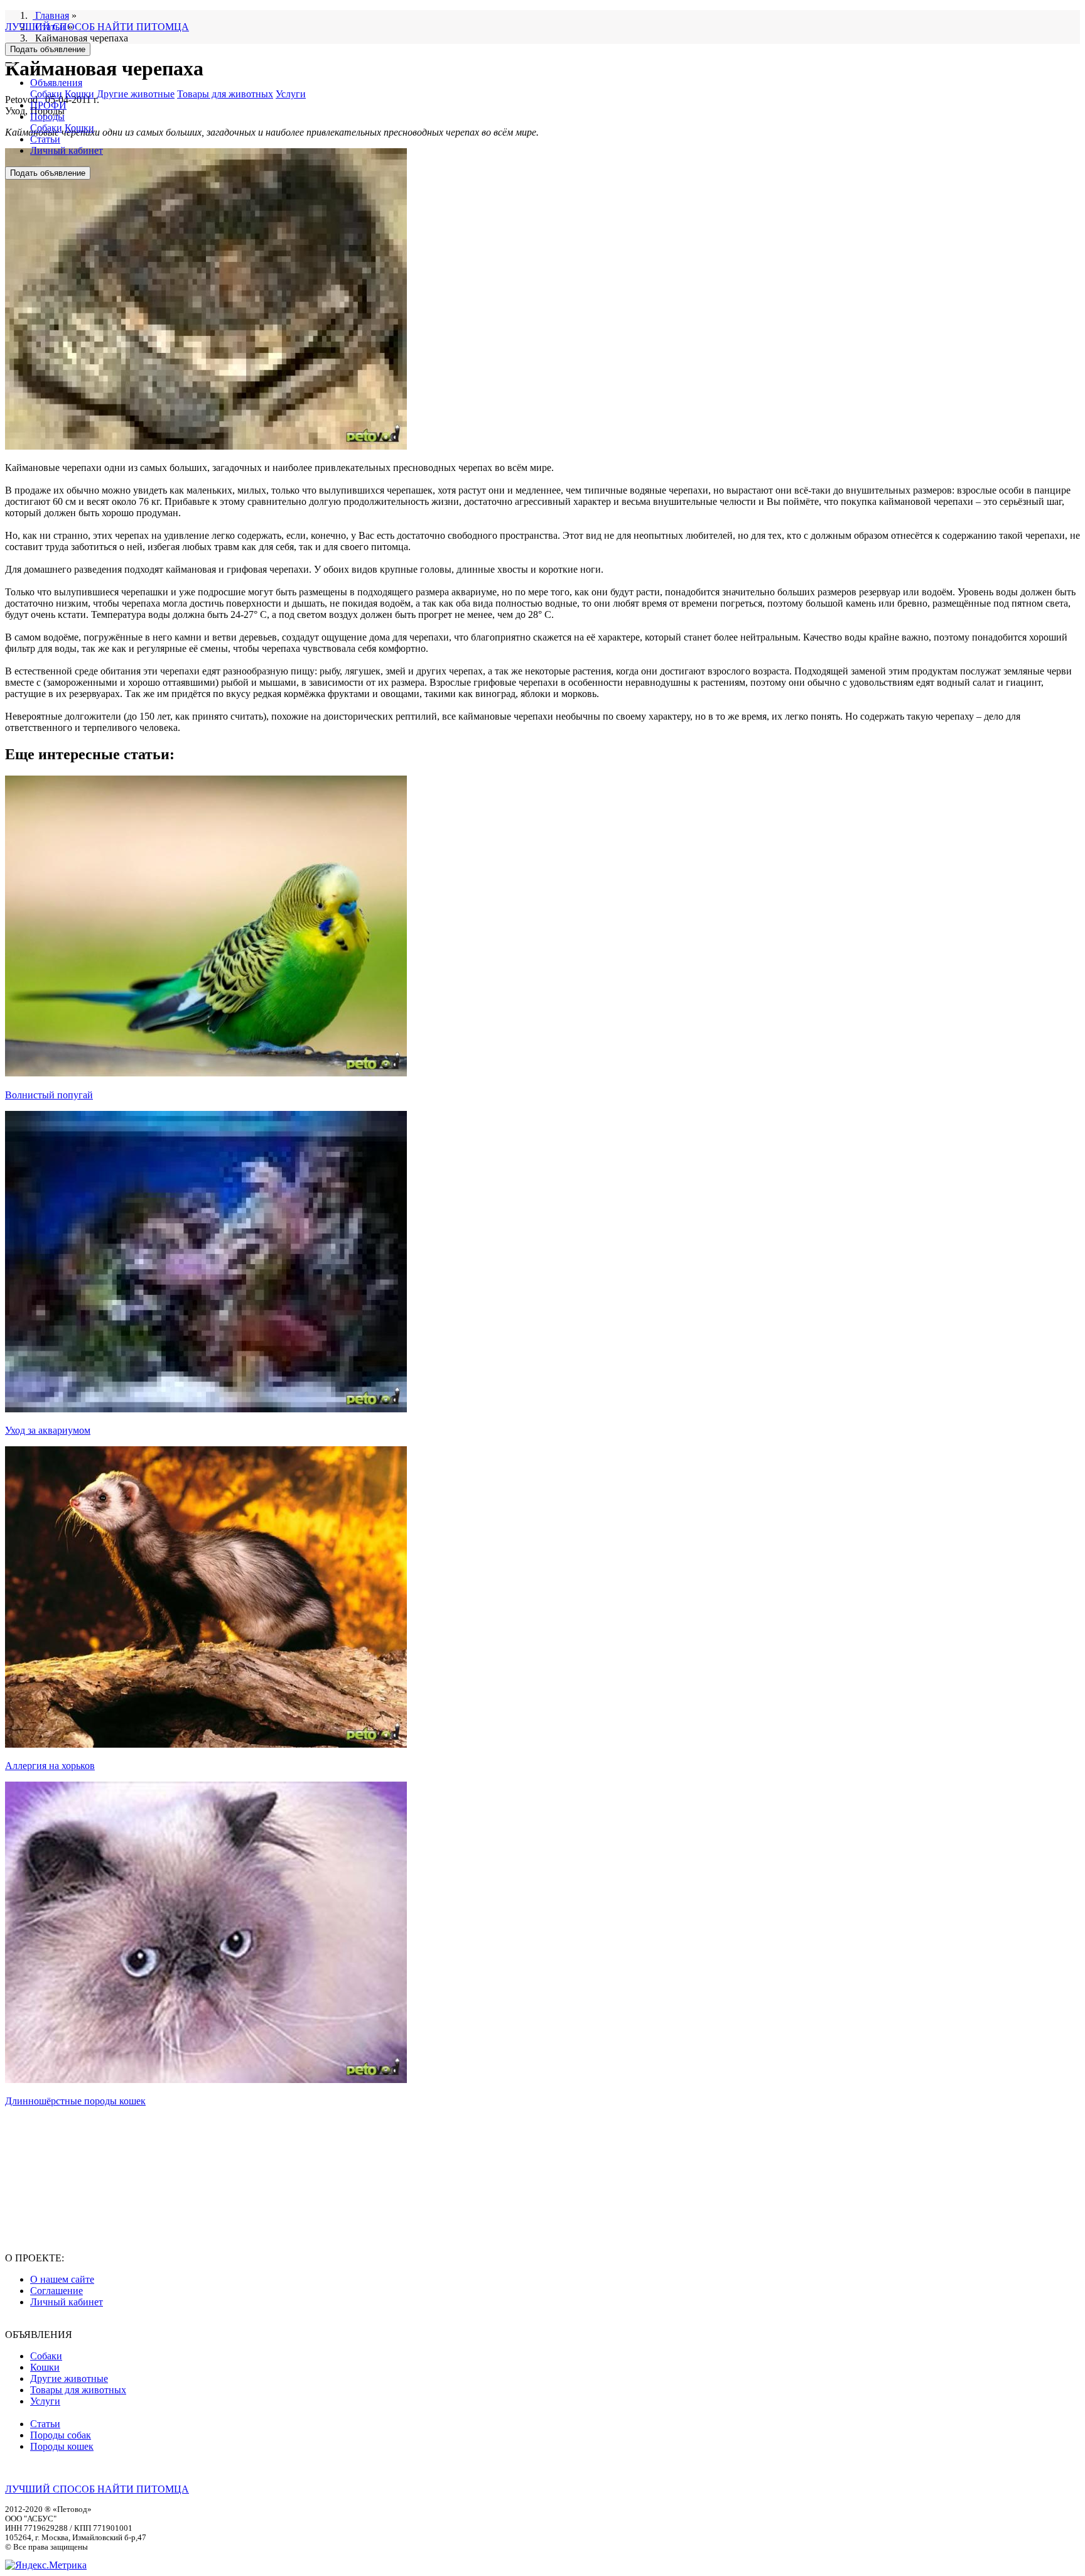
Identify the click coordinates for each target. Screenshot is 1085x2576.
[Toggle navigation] (10, 65)
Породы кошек (62, 2446)
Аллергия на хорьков (50, 1766)
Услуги (291, 94)
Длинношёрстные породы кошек (75, 2101)
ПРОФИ (48, 105)
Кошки (79, 94)
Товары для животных (225, 94)
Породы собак (61, 2435)
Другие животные (136, 94)
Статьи (45, 139)
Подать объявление (48, 49)
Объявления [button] (56, 83)
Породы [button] (47, 116)
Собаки (46, 94)
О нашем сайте (62, 2279)
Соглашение (57, 2291)
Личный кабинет (67, 150)
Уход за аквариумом (48, 1430)
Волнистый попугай (49, 1095)
